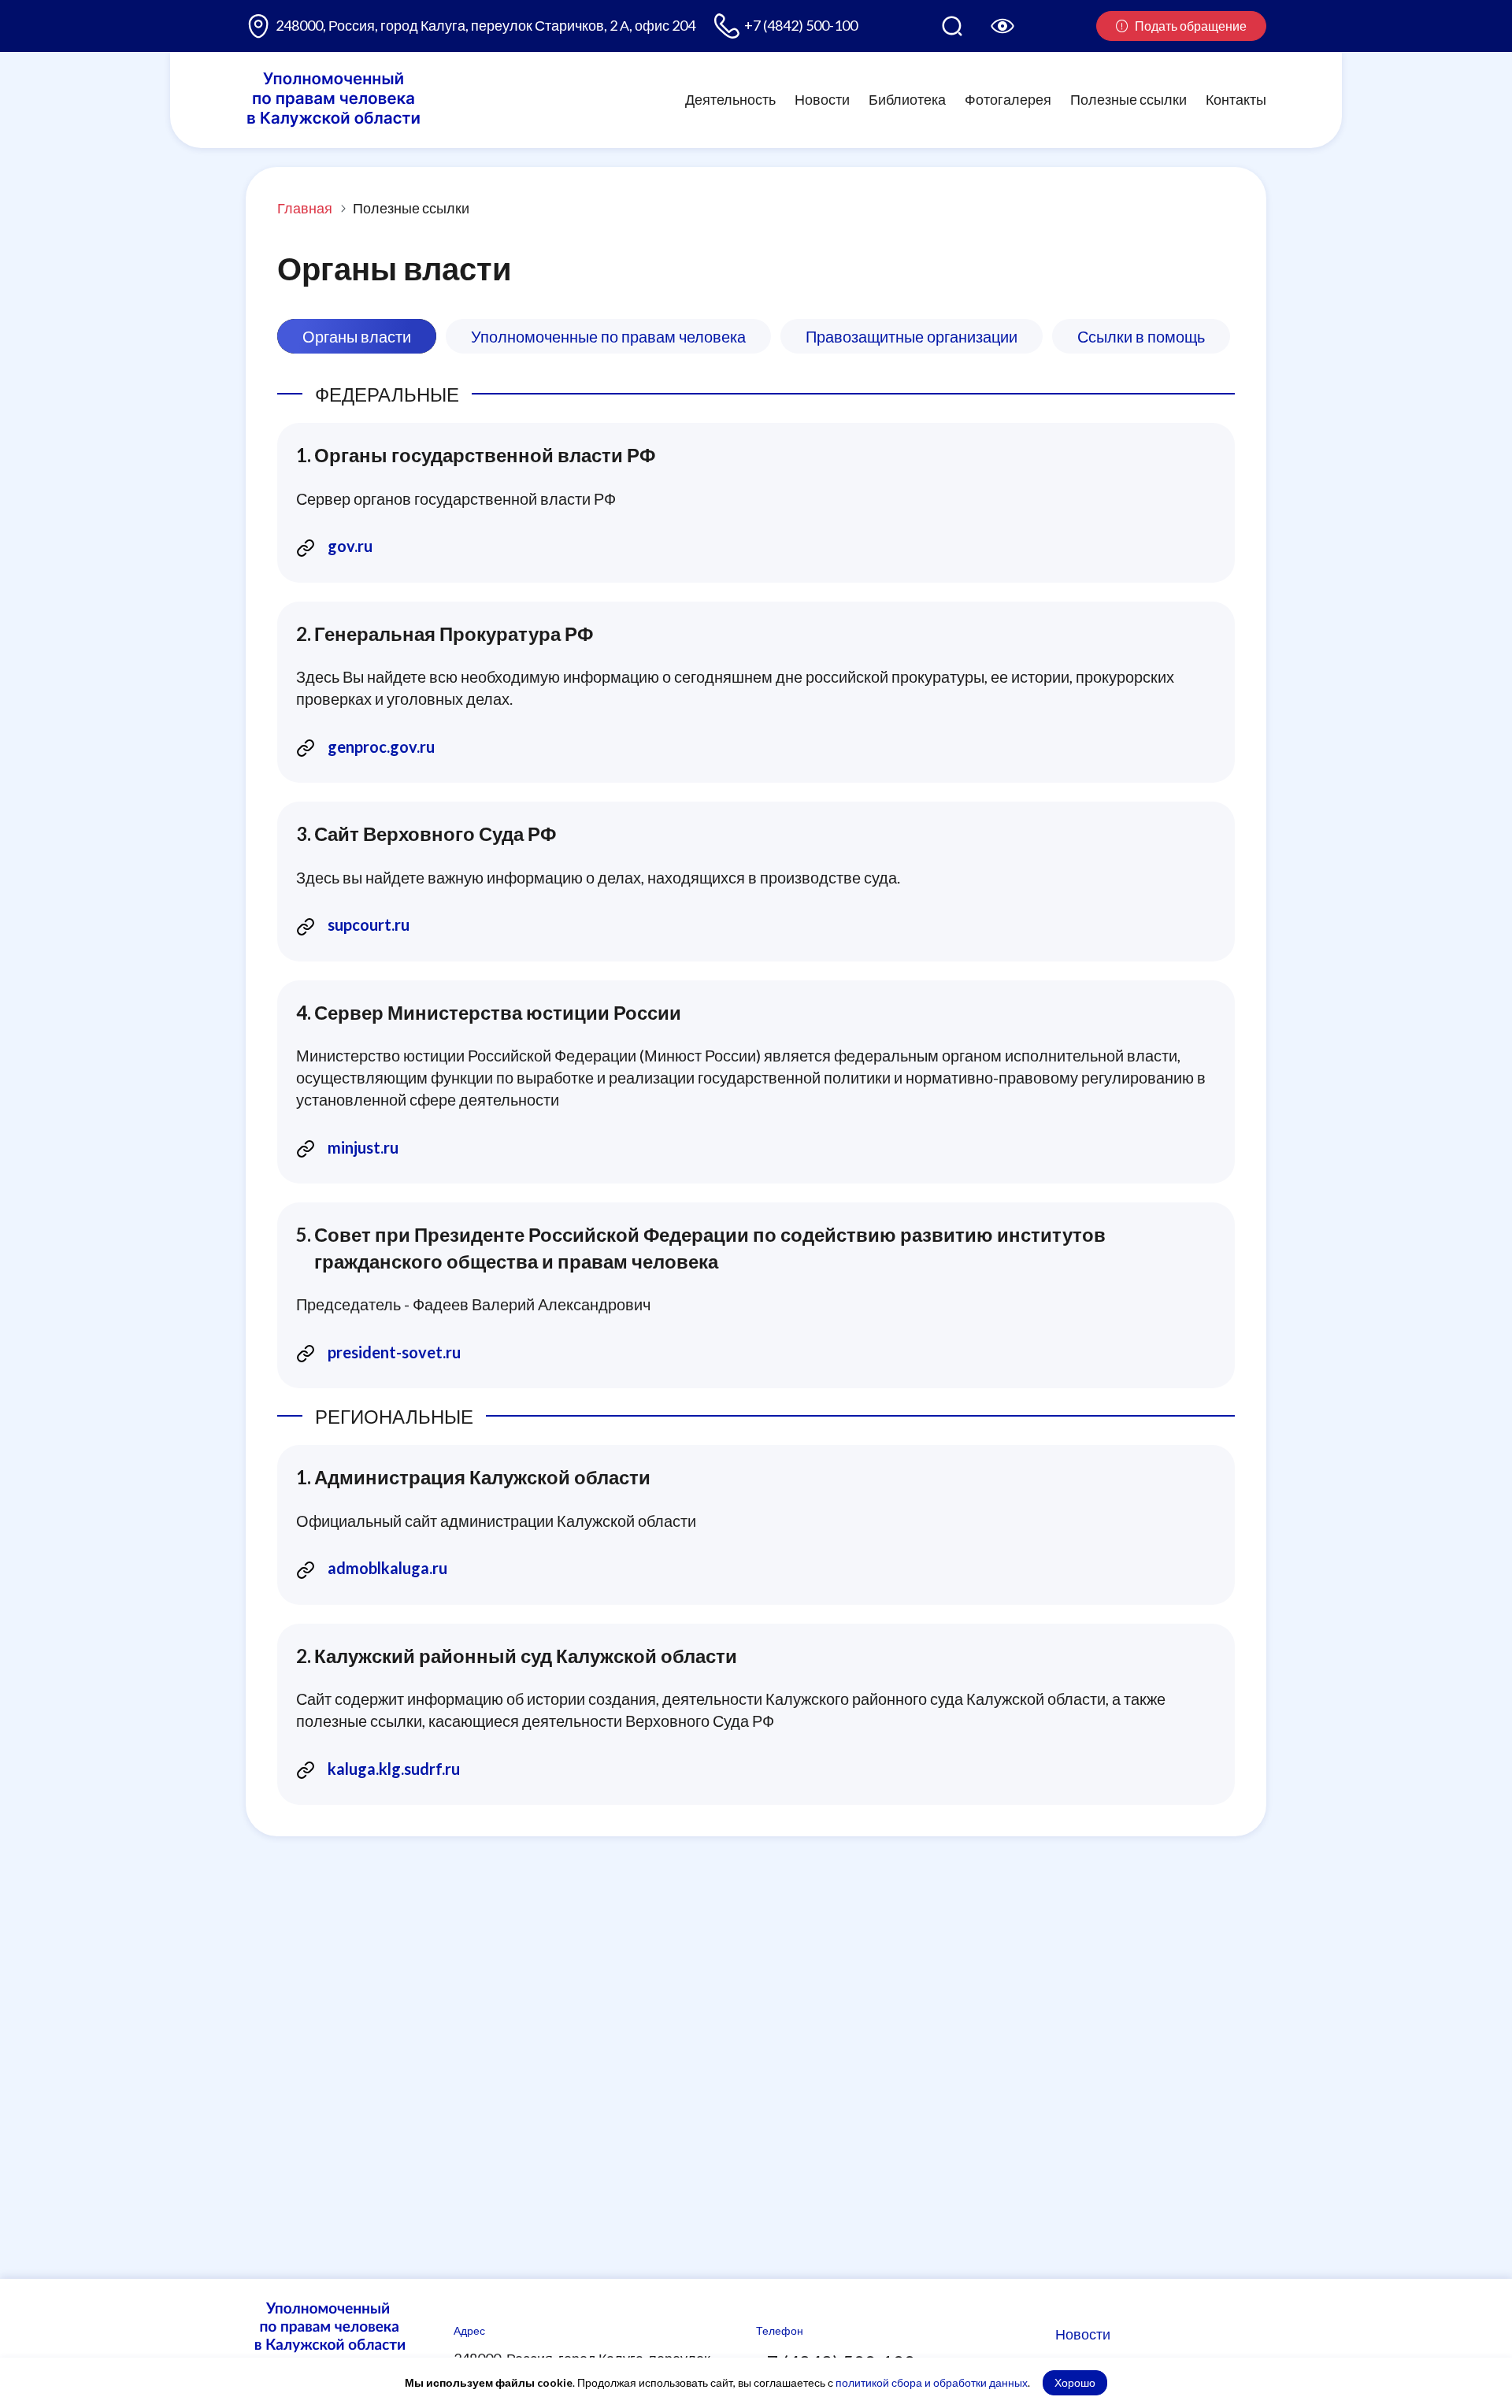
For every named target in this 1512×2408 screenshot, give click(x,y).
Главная (305, 208)
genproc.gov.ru (381, 746)
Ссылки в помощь (1141, 336)
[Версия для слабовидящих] (1002, 26)
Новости (822, 99)
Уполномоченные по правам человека (608, 336)
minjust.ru (363, 1147)
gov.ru (350, 546)
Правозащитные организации (912, 336)
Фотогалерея (1008, 99)
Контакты (1236, 99)
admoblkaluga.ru (387, 1568)
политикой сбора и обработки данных (932, 2382)
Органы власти (357, 336)
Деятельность (730, 99)
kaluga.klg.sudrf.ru (394, 1769)
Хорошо (1075, 2382)
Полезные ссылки (1128, 99)
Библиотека (907, 99)
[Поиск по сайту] (952, 26)
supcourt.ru (369, 924)
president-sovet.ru (394, 1352)
